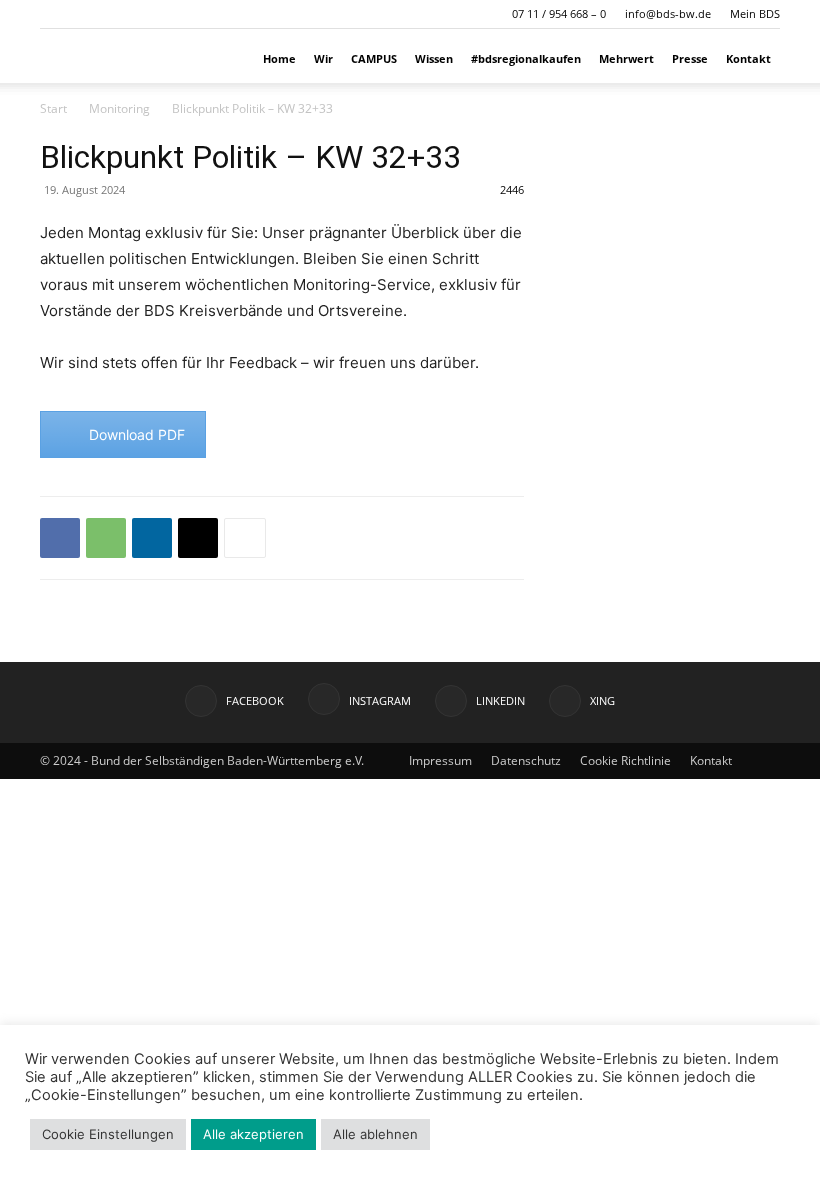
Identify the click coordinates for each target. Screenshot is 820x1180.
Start (53, 108)
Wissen (434, 58)
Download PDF (137, 434)
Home (279, 58)
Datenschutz (526, 760)
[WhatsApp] (106, 538)
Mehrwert (626, 58)
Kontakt (748, 58)
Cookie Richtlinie (625, 760)
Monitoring (119, 108)
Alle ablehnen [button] (375, 1134)
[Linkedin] (152, 538)
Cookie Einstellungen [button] (108, 1134)
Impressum (440, 760)
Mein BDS (755, 13)
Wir (323, 58)
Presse (690, 58)
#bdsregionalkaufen (526, 58)
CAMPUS (374, 58)
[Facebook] (60, 538)
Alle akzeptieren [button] (253, 1134)
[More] (245, 538)
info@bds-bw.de (668, 13)
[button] (55, 13)
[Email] (198, 538)
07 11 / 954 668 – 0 (559, 13)
